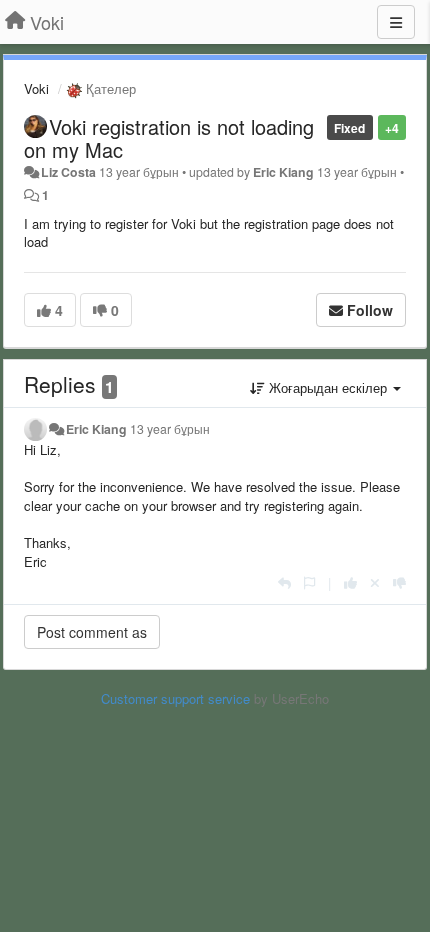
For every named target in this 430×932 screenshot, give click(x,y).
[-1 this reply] (399, 582)
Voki (36, 88)
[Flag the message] (309, 582)
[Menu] (396, 22)
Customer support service (175, 698)
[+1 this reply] (350, 582)
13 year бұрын (170, 429)
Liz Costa (68, 172)
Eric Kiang (283, 172)
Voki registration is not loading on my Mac (169, 138)
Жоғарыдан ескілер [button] (328, 387)
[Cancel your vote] (375, 582)
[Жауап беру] (284, 582)
